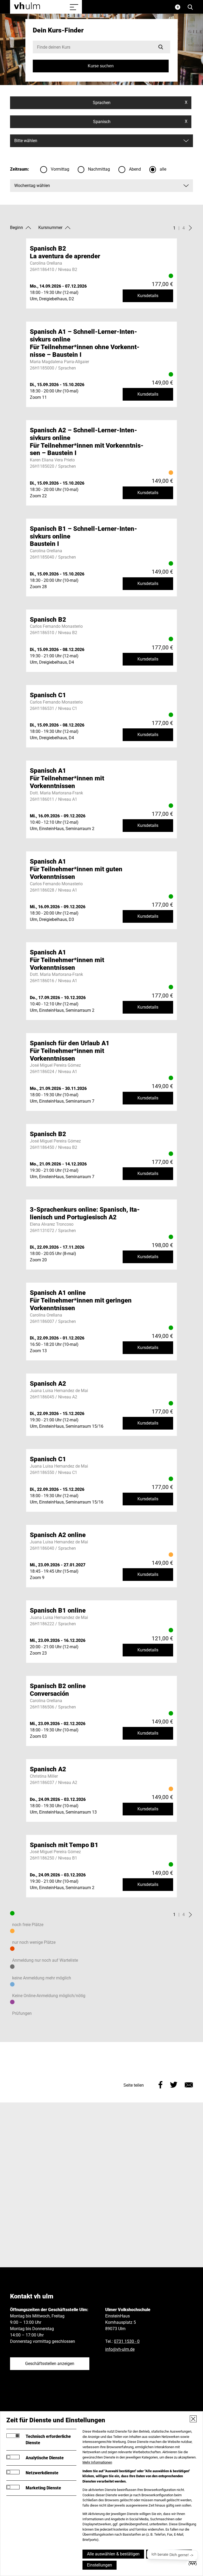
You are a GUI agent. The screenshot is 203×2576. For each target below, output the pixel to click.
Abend (135, 169)
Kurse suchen (101, 66)
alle (163, 169)
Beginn (17, 228)
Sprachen (140, 102)
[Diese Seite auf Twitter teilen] (174, 2084)
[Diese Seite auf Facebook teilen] (161, 2084)
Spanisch (140, 121)
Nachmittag (99, 169)
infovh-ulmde (120, 2349)
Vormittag (60, 169)
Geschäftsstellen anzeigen (50, 2364)
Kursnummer (50, 228)
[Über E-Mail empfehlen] (189, 2084)
